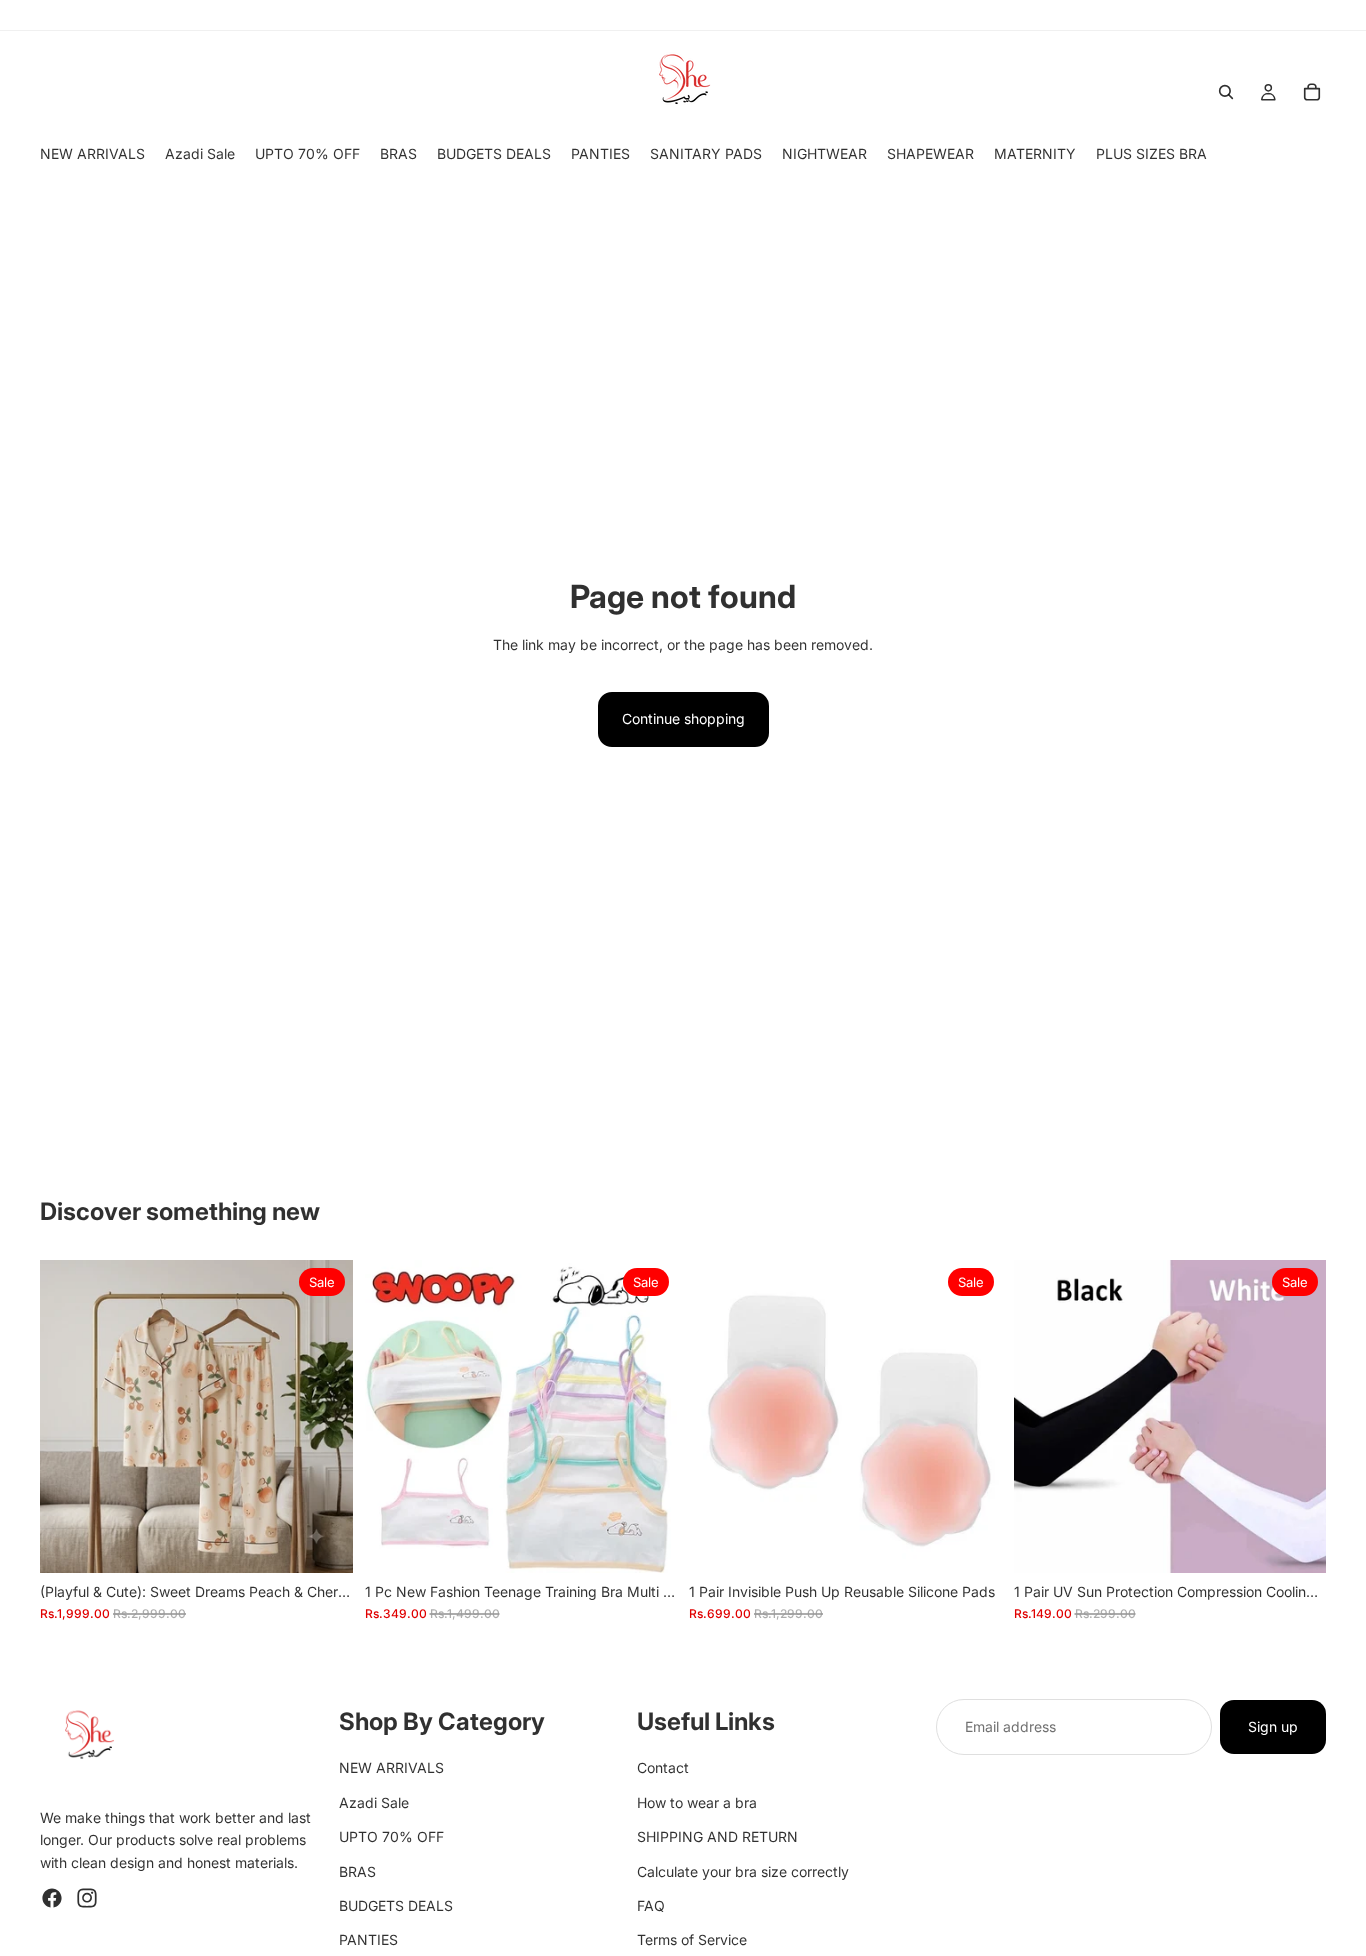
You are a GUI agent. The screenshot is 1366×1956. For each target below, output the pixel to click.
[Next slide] (323, 1416)
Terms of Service (692, 1940)
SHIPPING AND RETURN (717, 1837)
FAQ (651, 1905)
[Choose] (646, 1542)
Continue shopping (683, 718)
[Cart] (1312, 92)
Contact (663, 1768)
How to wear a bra (697, 1802)
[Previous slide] (70, 1416)
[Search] (1226, 92)
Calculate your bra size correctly (743, 1871)
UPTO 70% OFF (391, 1837)
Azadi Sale (374, 1802)
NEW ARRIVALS (391, 1768)
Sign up (1273, 1726)
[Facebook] (52, 1899)
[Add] (322, 1542)
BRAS (357, 1871)
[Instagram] (87, 1899)
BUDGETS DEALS (396, 1905)
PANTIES (368, 1940)
